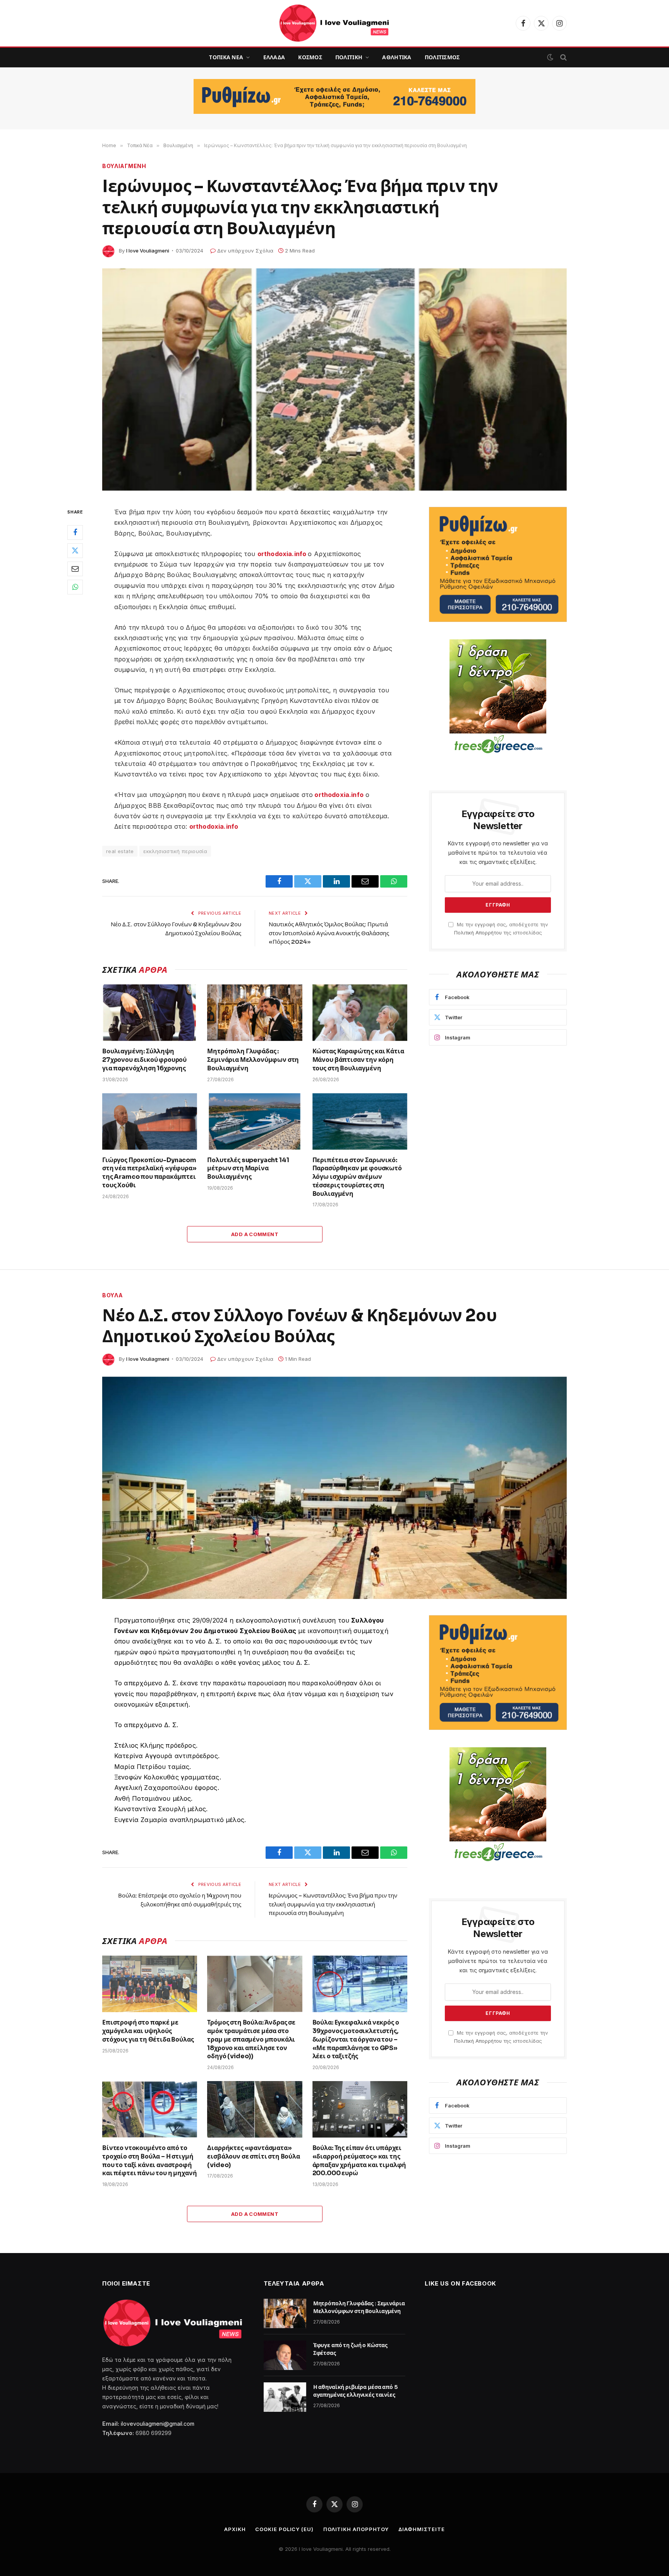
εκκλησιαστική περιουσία (175, 851)
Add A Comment (255, 1234)
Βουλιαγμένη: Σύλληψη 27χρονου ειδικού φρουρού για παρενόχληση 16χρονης (144, 1060)
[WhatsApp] (75, 587)
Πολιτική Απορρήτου (478, 933)
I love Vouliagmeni (148, 251)
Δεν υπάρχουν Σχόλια (245, 251)
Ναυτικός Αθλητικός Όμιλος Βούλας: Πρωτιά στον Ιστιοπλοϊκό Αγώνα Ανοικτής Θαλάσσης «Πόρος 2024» (329, 933)
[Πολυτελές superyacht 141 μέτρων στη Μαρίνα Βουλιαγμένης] (255, 1121)
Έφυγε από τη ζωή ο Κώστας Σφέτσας (351, 2349)
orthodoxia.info (283, 554)
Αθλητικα (397, 57)
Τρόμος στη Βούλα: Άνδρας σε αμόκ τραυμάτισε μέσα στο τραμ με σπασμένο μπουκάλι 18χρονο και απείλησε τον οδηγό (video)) (251, 2039)
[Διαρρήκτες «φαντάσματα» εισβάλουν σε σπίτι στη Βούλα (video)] (255, 2109)
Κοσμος (310, 57)
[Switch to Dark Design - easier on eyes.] (550, 57)
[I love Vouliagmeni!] (335, 23)
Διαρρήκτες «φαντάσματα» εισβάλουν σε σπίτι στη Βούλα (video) (254, 2156)
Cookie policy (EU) (284, 2529)
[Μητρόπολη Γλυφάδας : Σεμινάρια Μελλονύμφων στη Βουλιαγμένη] (255, 1013)
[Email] (75, 568)
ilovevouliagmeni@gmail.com (158, 2424)
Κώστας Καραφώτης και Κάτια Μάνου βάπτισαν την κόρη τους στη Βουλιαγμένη (358, 1060)
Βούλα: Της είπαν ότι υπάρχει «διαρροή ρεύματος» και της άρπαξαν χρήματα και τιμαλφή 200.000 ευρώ (359, 2160)
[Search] (563, 58)
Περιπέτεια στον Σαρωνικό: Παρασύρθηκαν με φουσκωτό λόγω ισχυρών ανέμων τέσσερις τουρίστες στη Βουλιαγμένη (357, 1177)
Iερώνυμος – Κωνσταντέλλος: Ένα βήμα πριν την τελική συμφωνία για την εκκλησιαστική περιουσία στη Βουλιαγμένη (333, 1904)
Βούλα (113, 1295)
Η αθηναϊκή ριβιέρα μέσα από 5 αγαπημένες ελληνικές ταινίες (355, 2391)
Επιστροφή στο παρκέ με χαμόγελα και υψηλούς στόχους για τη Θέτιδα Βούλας (148, 2031)
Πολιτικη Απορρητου (356, 2529)
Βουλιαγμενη (124, 166)
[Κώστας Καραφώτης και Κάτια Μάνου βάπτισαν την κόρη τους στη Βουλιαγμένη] (360, 1013)
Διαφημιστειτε (422, 2529)
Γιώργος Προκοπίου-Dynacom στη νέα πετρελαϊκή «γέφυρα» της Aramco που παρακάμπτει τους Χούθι (149, 1173)
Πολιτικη (349, 57)
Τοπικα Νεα (226, 57)
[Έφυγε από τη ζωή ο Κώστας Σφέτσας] (285, 2355)
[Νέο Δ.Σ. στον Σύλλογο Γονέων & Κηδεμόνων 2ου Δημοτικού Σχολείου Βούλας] (334, 1488)
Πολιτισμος (442, 57)
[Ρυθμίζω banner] (334, 96)
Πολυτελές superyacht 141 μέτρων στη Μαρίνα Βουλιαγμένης (248, 1169)
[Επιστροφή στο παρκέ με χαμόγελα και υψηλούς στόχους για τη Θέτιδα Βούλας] (150, 1984)
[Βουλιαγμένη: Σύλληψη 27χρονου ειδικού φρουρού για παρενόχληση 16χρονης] (150, 1013)
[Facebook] (75, 532)
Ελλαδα (274, 57)
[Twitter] (75, 550)
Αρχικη (235, 2529)
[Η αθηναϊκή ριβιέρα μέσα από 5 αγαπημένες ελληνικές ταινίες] (285, 2397)
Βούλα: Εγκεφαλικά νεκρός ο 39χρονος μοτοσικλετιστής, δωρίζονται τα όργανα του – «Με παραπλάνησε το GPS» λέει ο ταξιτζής (356, 2039)
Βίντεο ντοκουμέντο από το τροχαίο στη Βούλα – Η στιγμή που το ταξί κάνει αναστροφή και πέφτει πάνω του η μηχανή (150, 2160)
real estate (120, 851)
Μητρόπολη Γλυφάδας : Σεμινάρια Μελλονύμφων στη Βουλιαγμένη (253, 1060)
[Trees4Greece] (498, 697)
